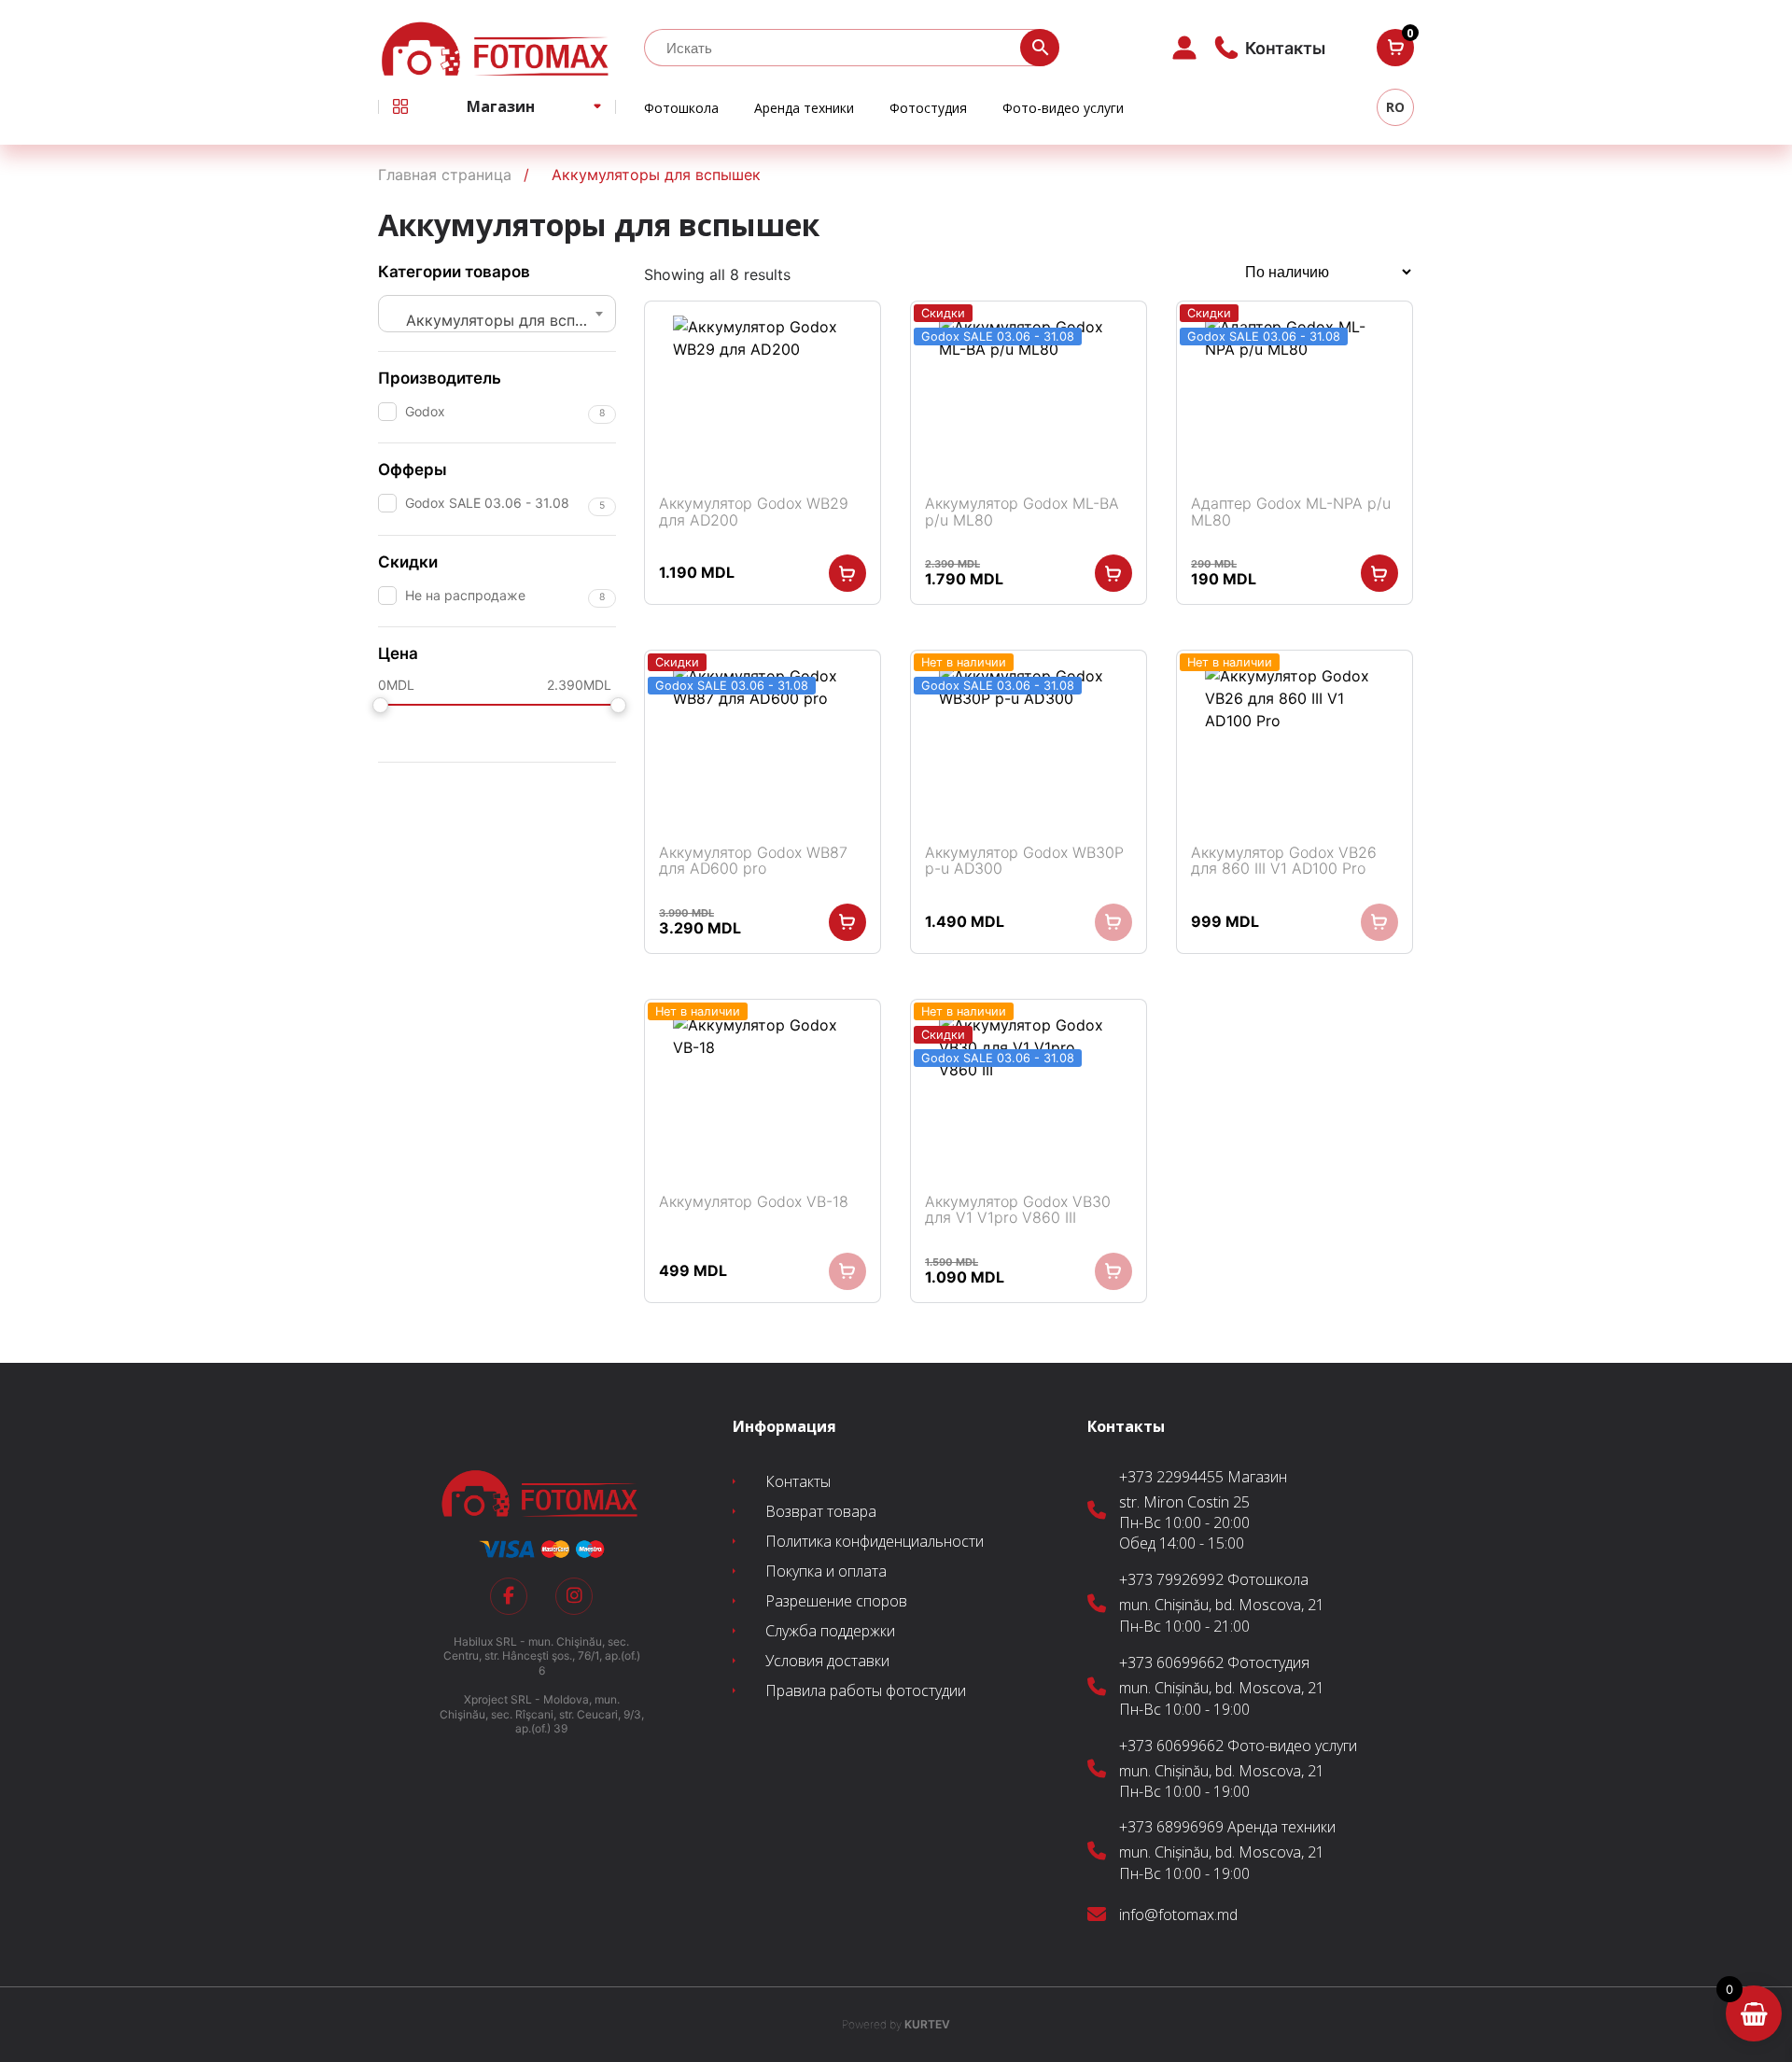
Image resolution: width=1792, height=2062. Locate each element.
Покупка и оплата (826, 1571)
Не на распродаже (465, 595)
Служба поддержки (830, 1631)
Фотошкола (681, 108)
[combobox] (497, 314)
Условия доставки (827, 1661)
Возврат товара (821, 1511)
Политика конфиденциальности (875, 1541)
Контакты (798, 1481)
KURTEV (896, 2024)
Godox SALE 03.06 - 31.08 (487, 503)
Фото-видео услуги (1063, 108)
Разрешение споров (836, 1601)
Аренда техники (804, 108)
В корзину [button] (847, 573)
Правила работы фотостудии (866, 1690)
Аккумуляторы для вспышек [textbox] (504, 320)
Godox (425, 411)
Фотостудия (928, 108)
